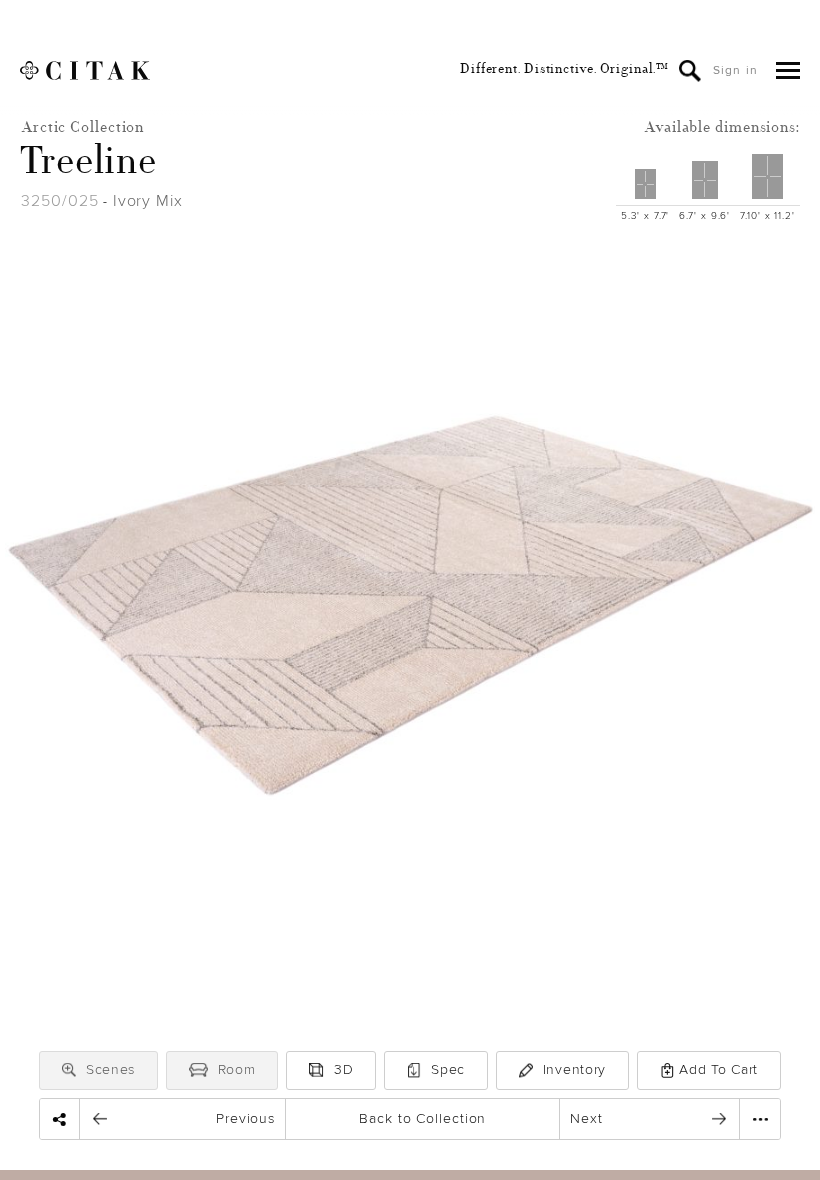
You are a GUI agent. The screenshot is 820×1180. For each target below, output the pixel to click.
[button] (69, 1070)
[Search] (690, 71)
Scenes (110, 1069)
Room (237, 1069)
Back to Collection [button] (422, 1118)
